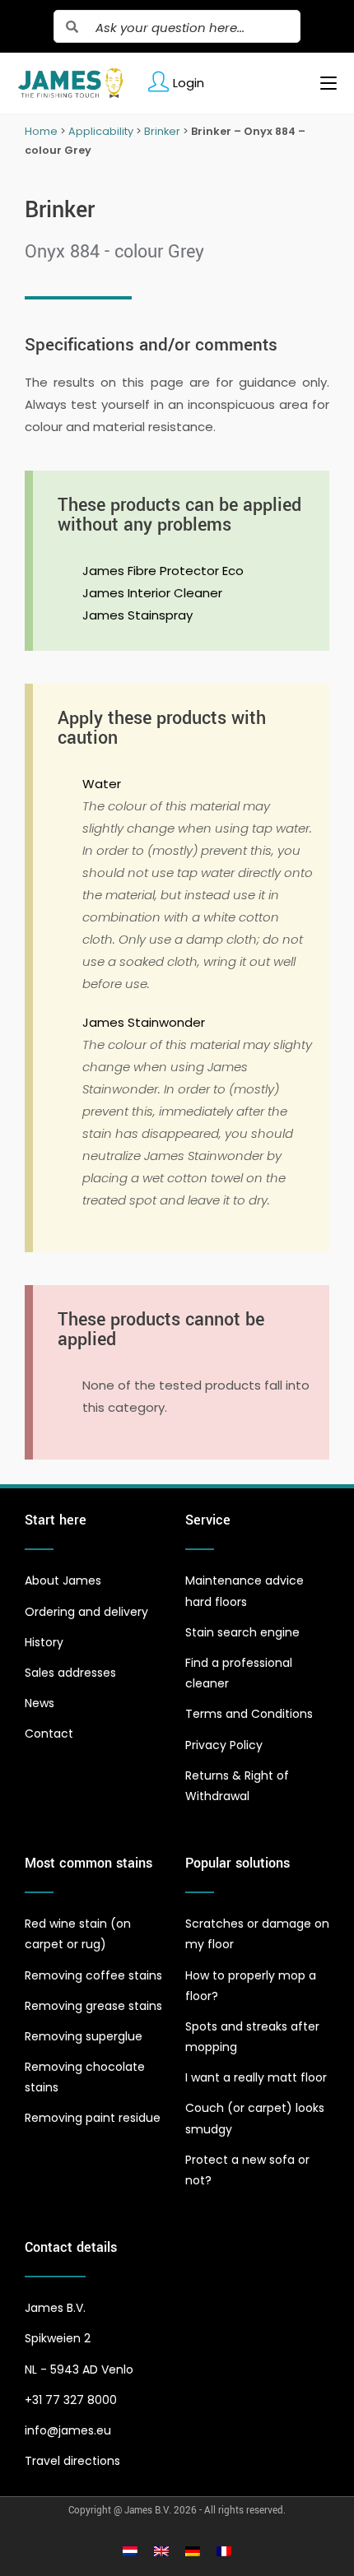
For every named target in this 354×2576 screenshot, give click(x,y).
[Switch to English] (161, 2550)
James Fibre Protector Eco (163, 571)
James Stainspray (137, 615)
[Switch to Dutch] (130, 2550)
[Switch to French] (224, 2550)
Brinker (162, 131)
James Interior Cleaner (152, 593)
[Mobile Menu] (322, 83)
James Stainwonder (144, 1022)
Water (102, 784)
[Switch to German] (193, 2550)
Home (41, 131)
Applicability (101, 131)
